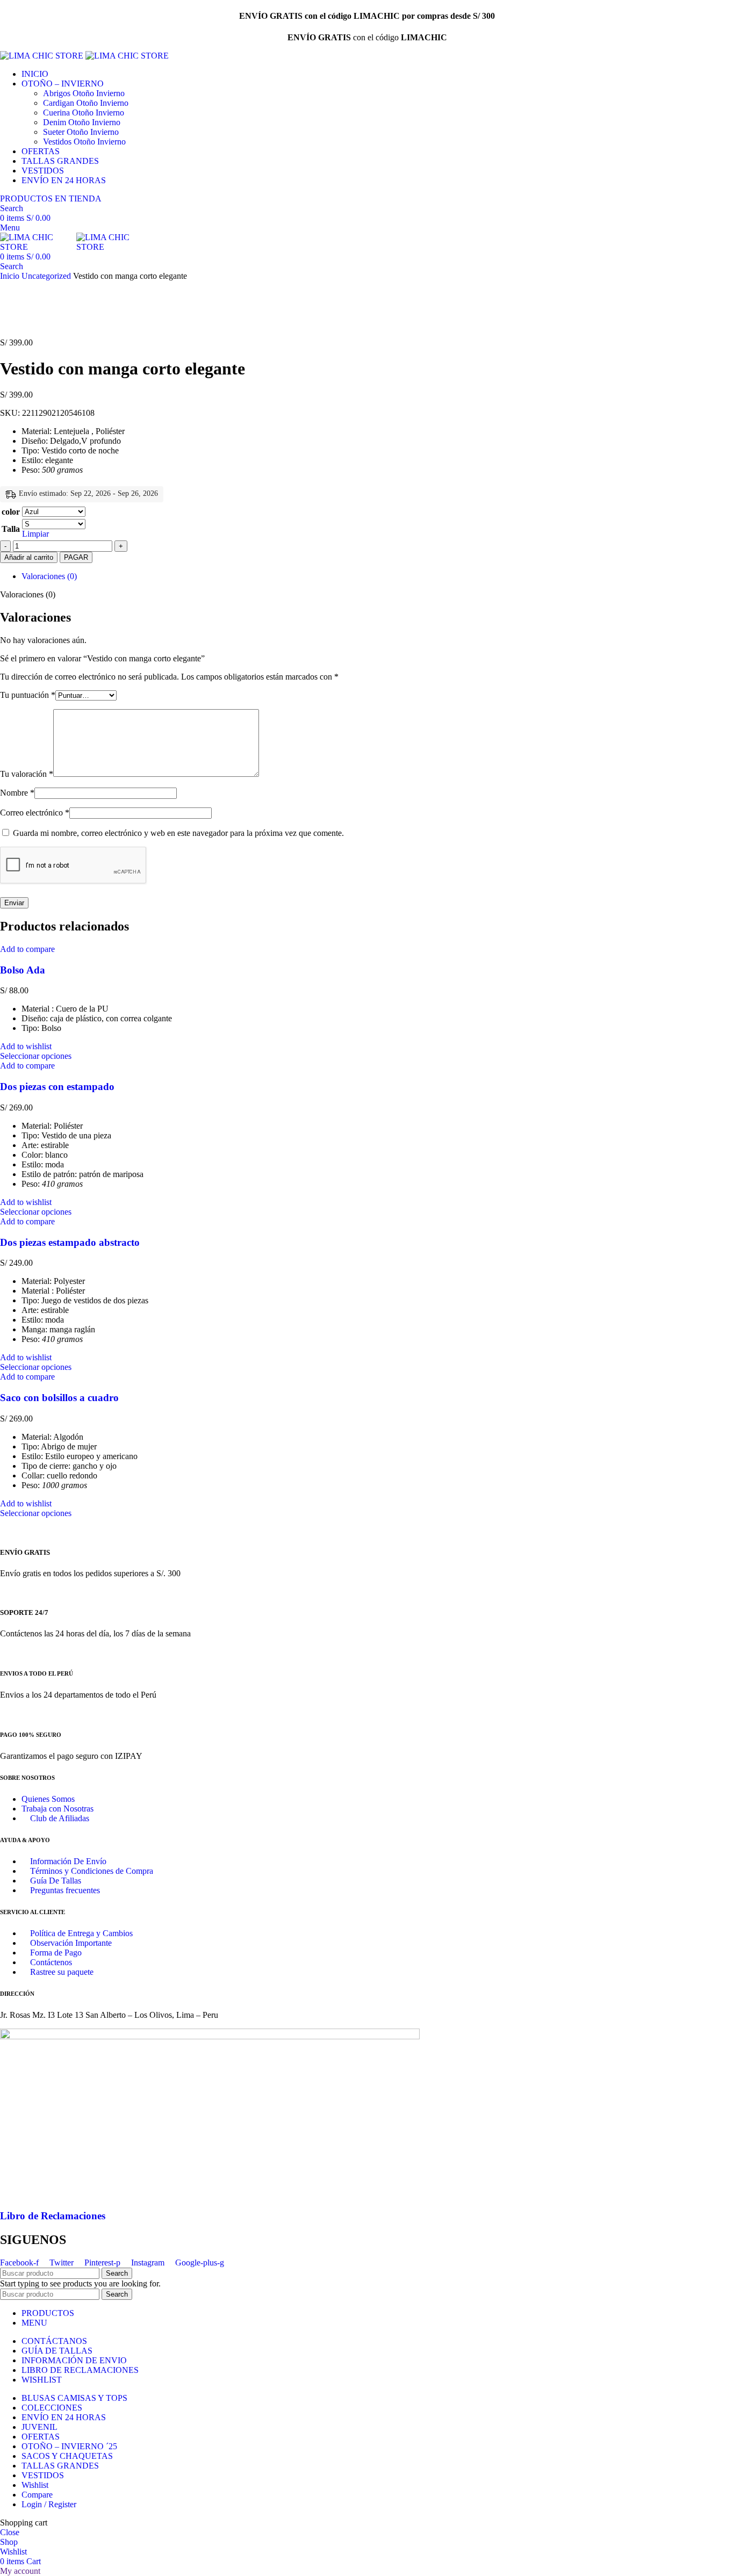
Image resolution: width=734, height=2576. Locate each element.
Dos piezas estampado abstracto (70, 1242)
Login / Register (49, 2504)
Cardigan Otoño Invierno (86, 103)
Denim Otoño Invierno (82, 122)
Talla (11, 529)
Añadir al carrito (29, 557)
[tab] (378, 576)
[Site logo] (43, 56)
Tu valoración (27, 774)
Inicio (11, 276)
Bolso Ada (23, 970)
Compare (37, 2495)
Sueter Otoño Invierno (81, 132)
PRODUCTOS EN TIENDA (51, 199)
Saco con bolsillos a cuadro (59, 1398)
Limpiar (35, 534)
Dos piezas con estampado (57, 1087)
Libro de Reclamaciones (53, 2216)
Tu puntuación (28, 695)
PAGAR (76, 557)
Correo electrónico (35, 813)
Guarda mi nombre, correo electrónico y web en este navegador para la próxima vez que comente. (178, 833)
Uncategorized (47, 276)
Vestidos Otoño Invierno (84, 142)
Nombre (17, 793)
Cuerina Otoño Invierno (84, 113)
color (11, 512)
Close (10, 2532)
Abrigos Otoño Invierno (84, 93)
